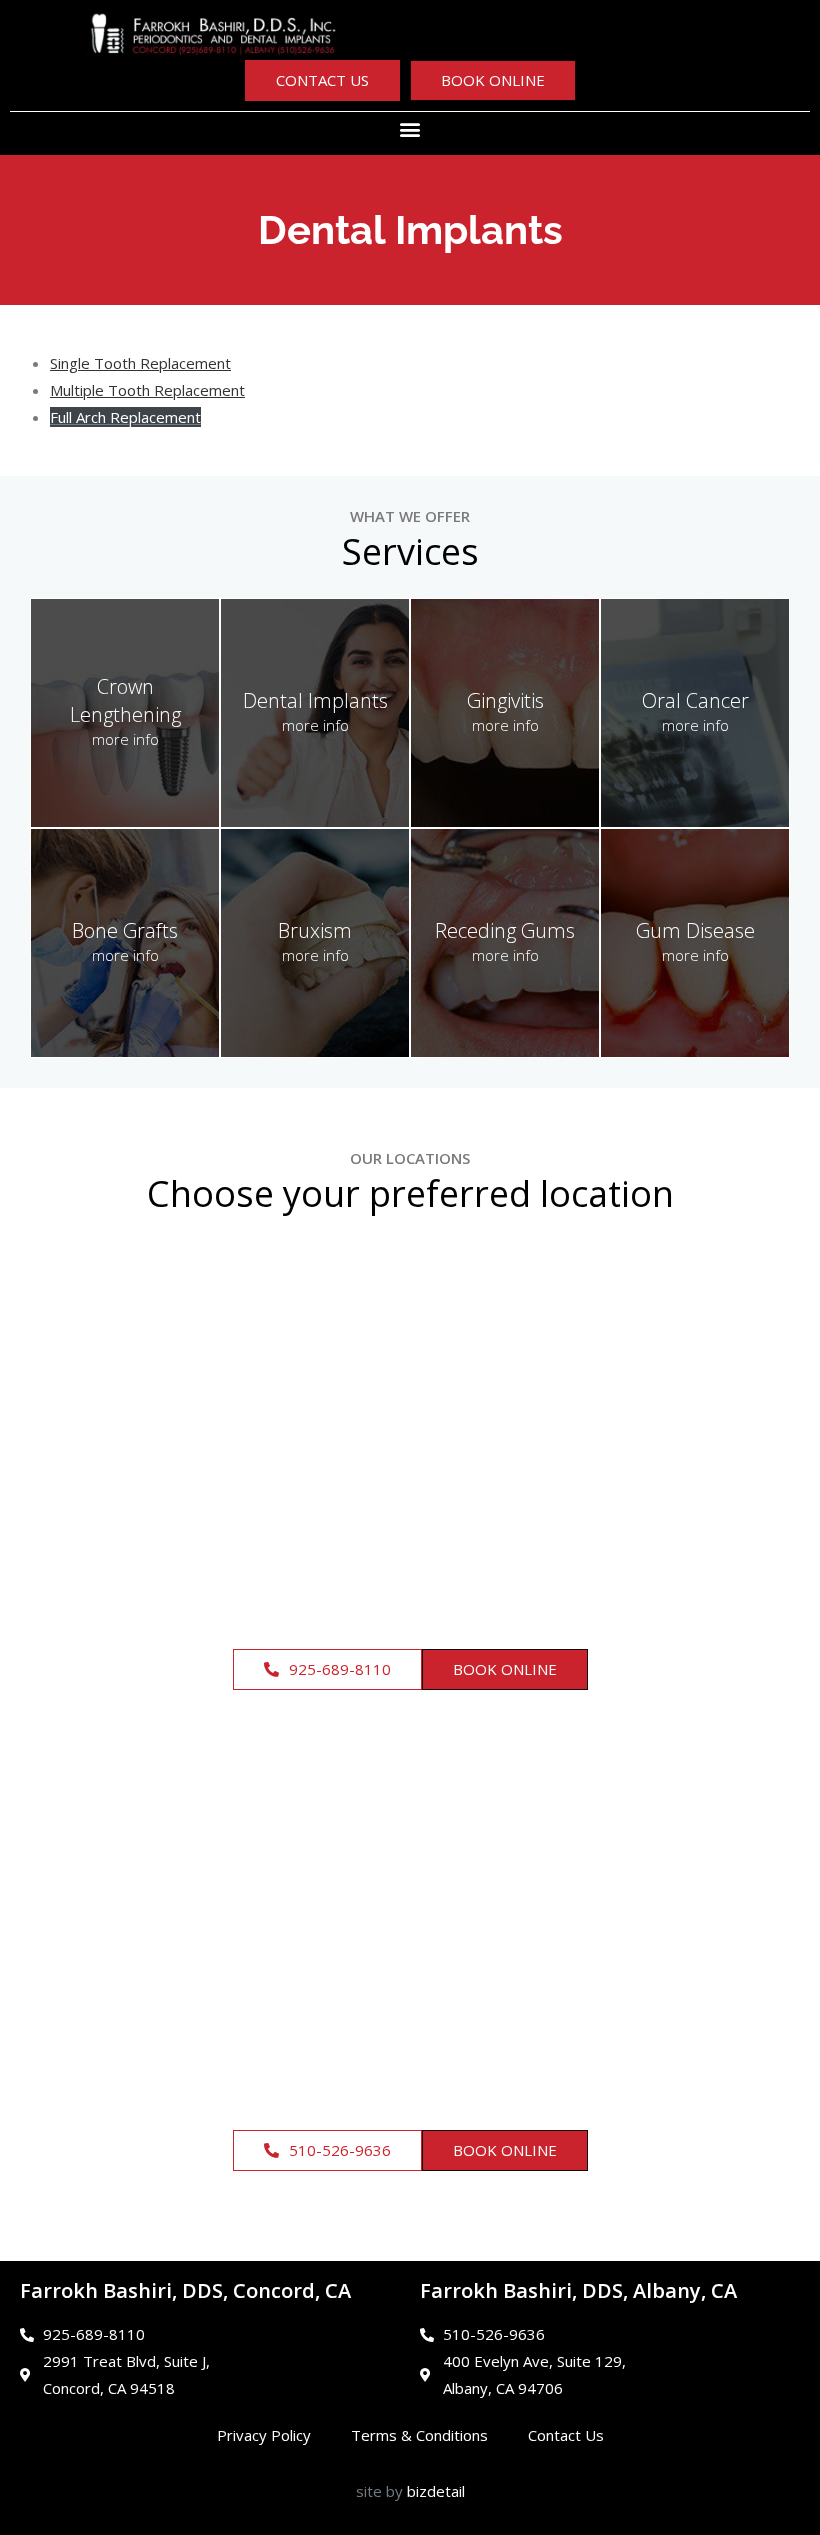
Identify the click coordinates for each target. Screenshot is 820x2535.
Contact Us (566, 2435)
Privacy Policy (264, 2435)
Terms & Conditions (419, 2435)
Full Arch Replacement (125, 417)
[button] (410, 128)
